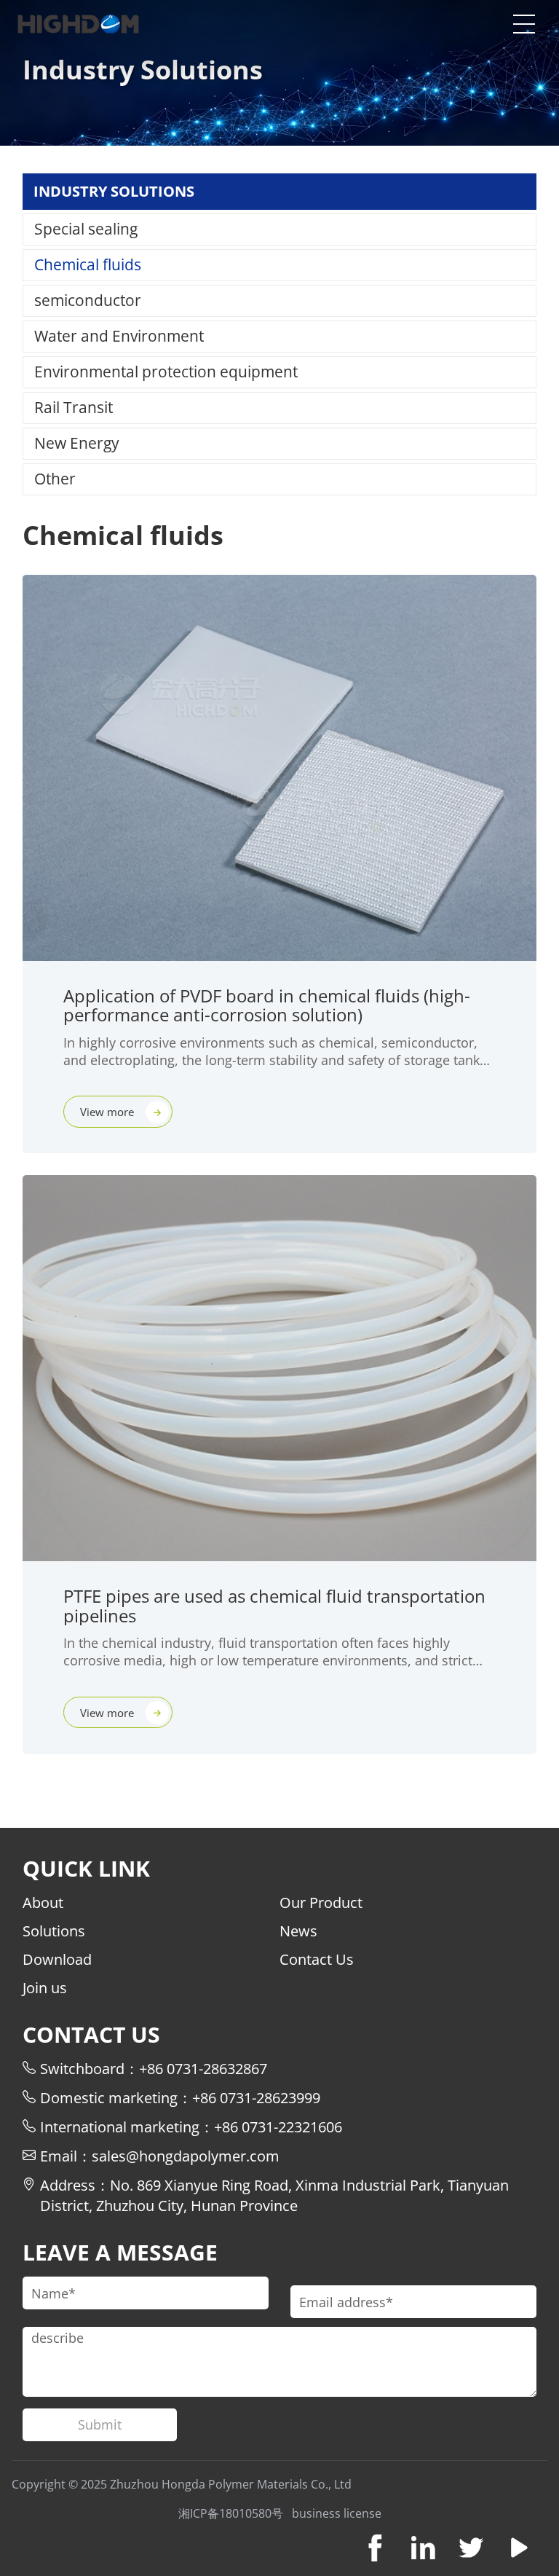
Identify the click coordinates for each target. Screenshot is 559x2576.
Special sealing (86, 229)
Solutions (54, 1931)
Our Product (321, 1902)
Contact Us (317, 1959)
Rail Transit (74, 408)
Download (57, 1959)
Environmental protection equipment (166, 372)
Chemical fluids (88, 265)
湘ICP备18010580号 (231, 2513)
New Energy (77, 443)
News (298, 1931)
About (43, 1902)
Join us (45, 1988)
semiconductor (88, 301)
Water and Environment (119, 336)
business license (337, 2513)
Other (55, 479)
